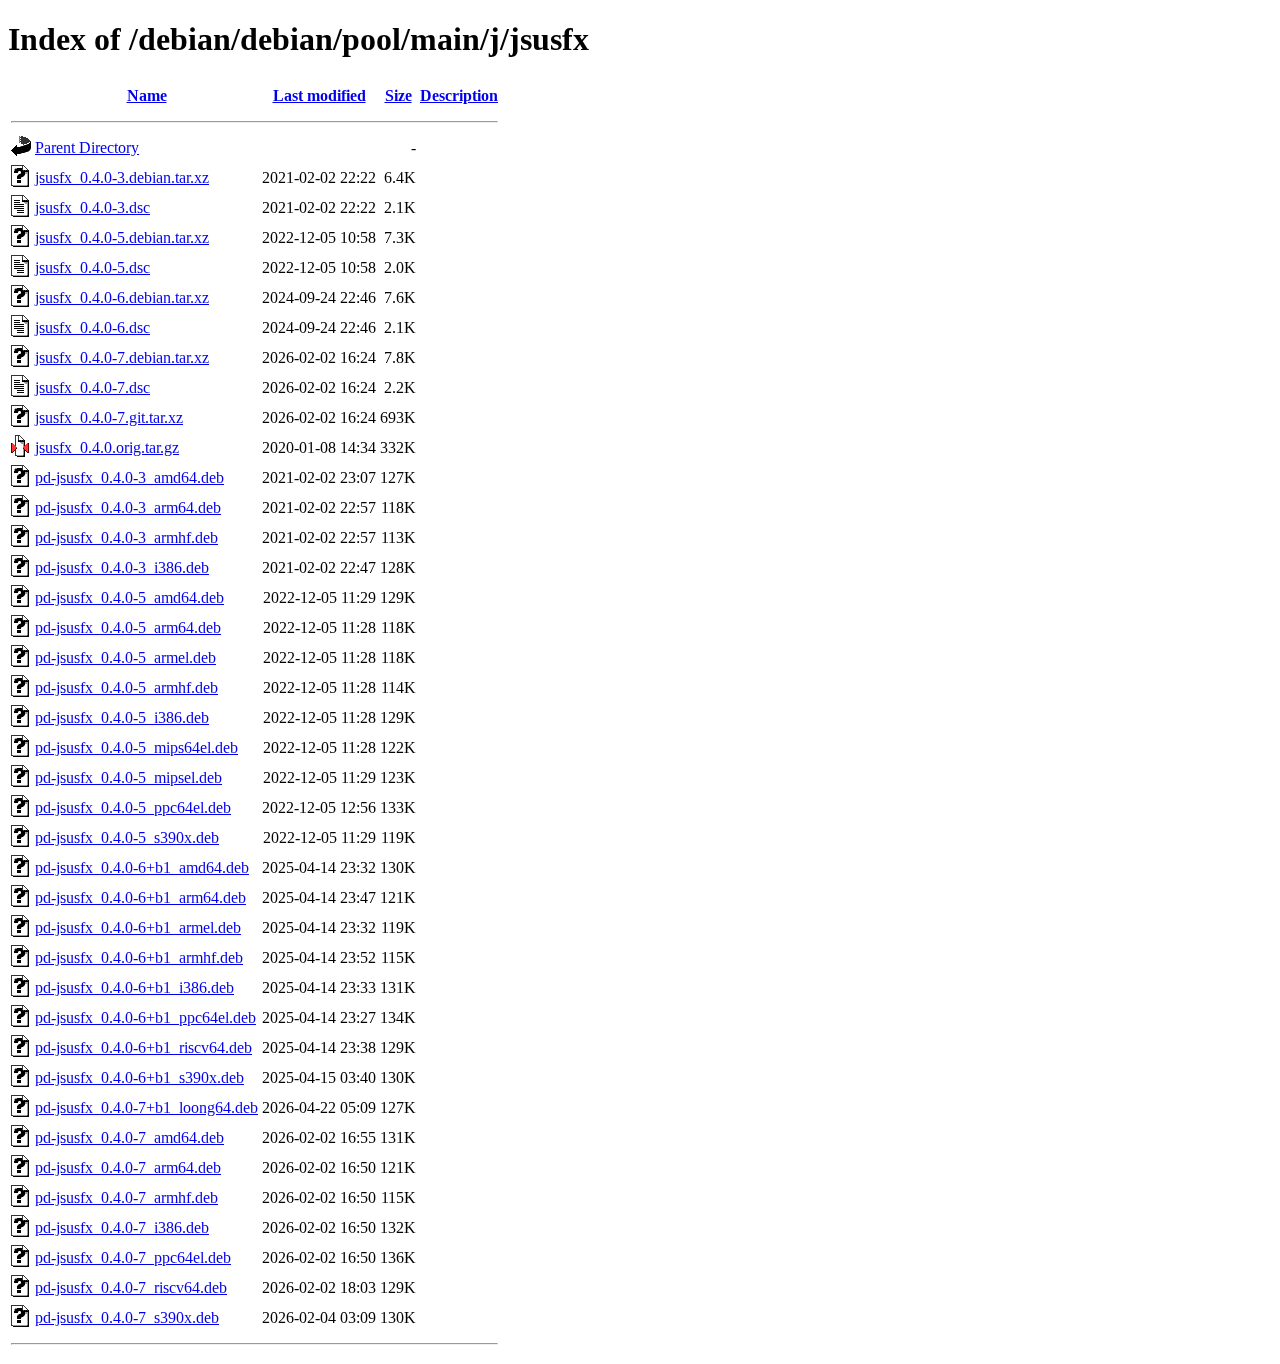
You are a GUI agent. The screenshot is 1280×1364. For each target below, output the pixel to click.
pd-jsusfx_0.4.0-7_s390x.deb (127, 1317)
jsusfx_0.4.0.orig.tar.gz (107, 447)
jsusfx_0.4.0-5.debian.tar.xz (122, 237)
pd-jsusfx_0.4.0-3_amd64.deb (129, 477)
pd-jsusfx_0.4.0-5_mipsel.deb (128, 777)
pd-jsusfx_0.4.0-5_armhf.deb (126, 687)
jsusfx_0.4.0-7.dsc (92, 387)
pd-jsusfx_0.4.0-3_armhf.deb (126, 537)
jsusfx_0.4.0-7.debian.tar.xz (122, 357)
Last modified (319, 95)
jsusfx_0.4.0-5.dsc (92, 267)
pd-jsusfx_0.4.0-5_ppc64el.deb (133, 807)
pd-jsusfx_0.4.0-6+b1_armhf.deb (139, 957)
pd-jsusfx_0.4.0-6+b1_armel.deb (138, 927)
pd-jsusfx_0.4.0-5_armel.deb (125, 657)
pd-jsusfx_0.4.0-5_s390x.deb (127, 837)
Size (398, 95)
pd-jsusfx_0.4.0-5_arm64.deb (128, 627)
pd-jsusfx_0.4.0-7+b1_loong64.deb (146, 1107)
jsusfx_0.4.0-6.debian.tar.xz (122, 297)
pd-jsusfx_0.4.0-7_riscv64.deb (131, 1287)
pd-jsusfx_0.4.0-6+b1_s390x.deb (139, 1077)
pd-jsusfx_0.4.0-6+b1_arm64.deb (140, 897)
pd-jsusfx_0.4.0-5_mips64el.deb (136, 747)
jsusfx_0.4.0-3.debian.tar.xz (122, 177)
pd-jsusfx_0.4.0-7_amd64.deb (129, 1137)
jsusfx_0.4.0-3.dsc (92, 207)
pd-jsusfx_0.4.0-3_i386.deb (122, 567)
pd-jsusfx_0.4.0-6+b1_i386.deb (134, 987)
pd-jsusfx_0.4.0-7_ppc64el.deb (133, 1257)
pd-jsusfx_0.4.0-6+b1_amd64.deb (142, 867)
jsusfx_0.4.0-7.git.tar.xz (109, 417)
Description (459, 95)
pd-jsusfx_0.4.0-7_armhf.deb (126, 1197)
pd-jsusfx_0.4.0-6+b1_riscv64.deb (143, 1047)
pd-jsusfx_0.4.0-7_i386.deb (122, 1227)
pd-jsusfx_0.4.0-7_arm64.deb (128, 1167)
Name (147, 95)
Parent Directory (87, 147)
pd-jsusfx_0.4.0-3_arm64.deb (128, 507)
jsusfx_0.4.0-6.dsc (92, 327)
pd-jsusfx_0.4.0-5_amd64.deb (129, 597)
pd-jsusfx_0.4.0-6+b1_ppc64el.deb (145, 1017)
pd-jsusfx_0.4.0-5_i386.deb (122, 717)
